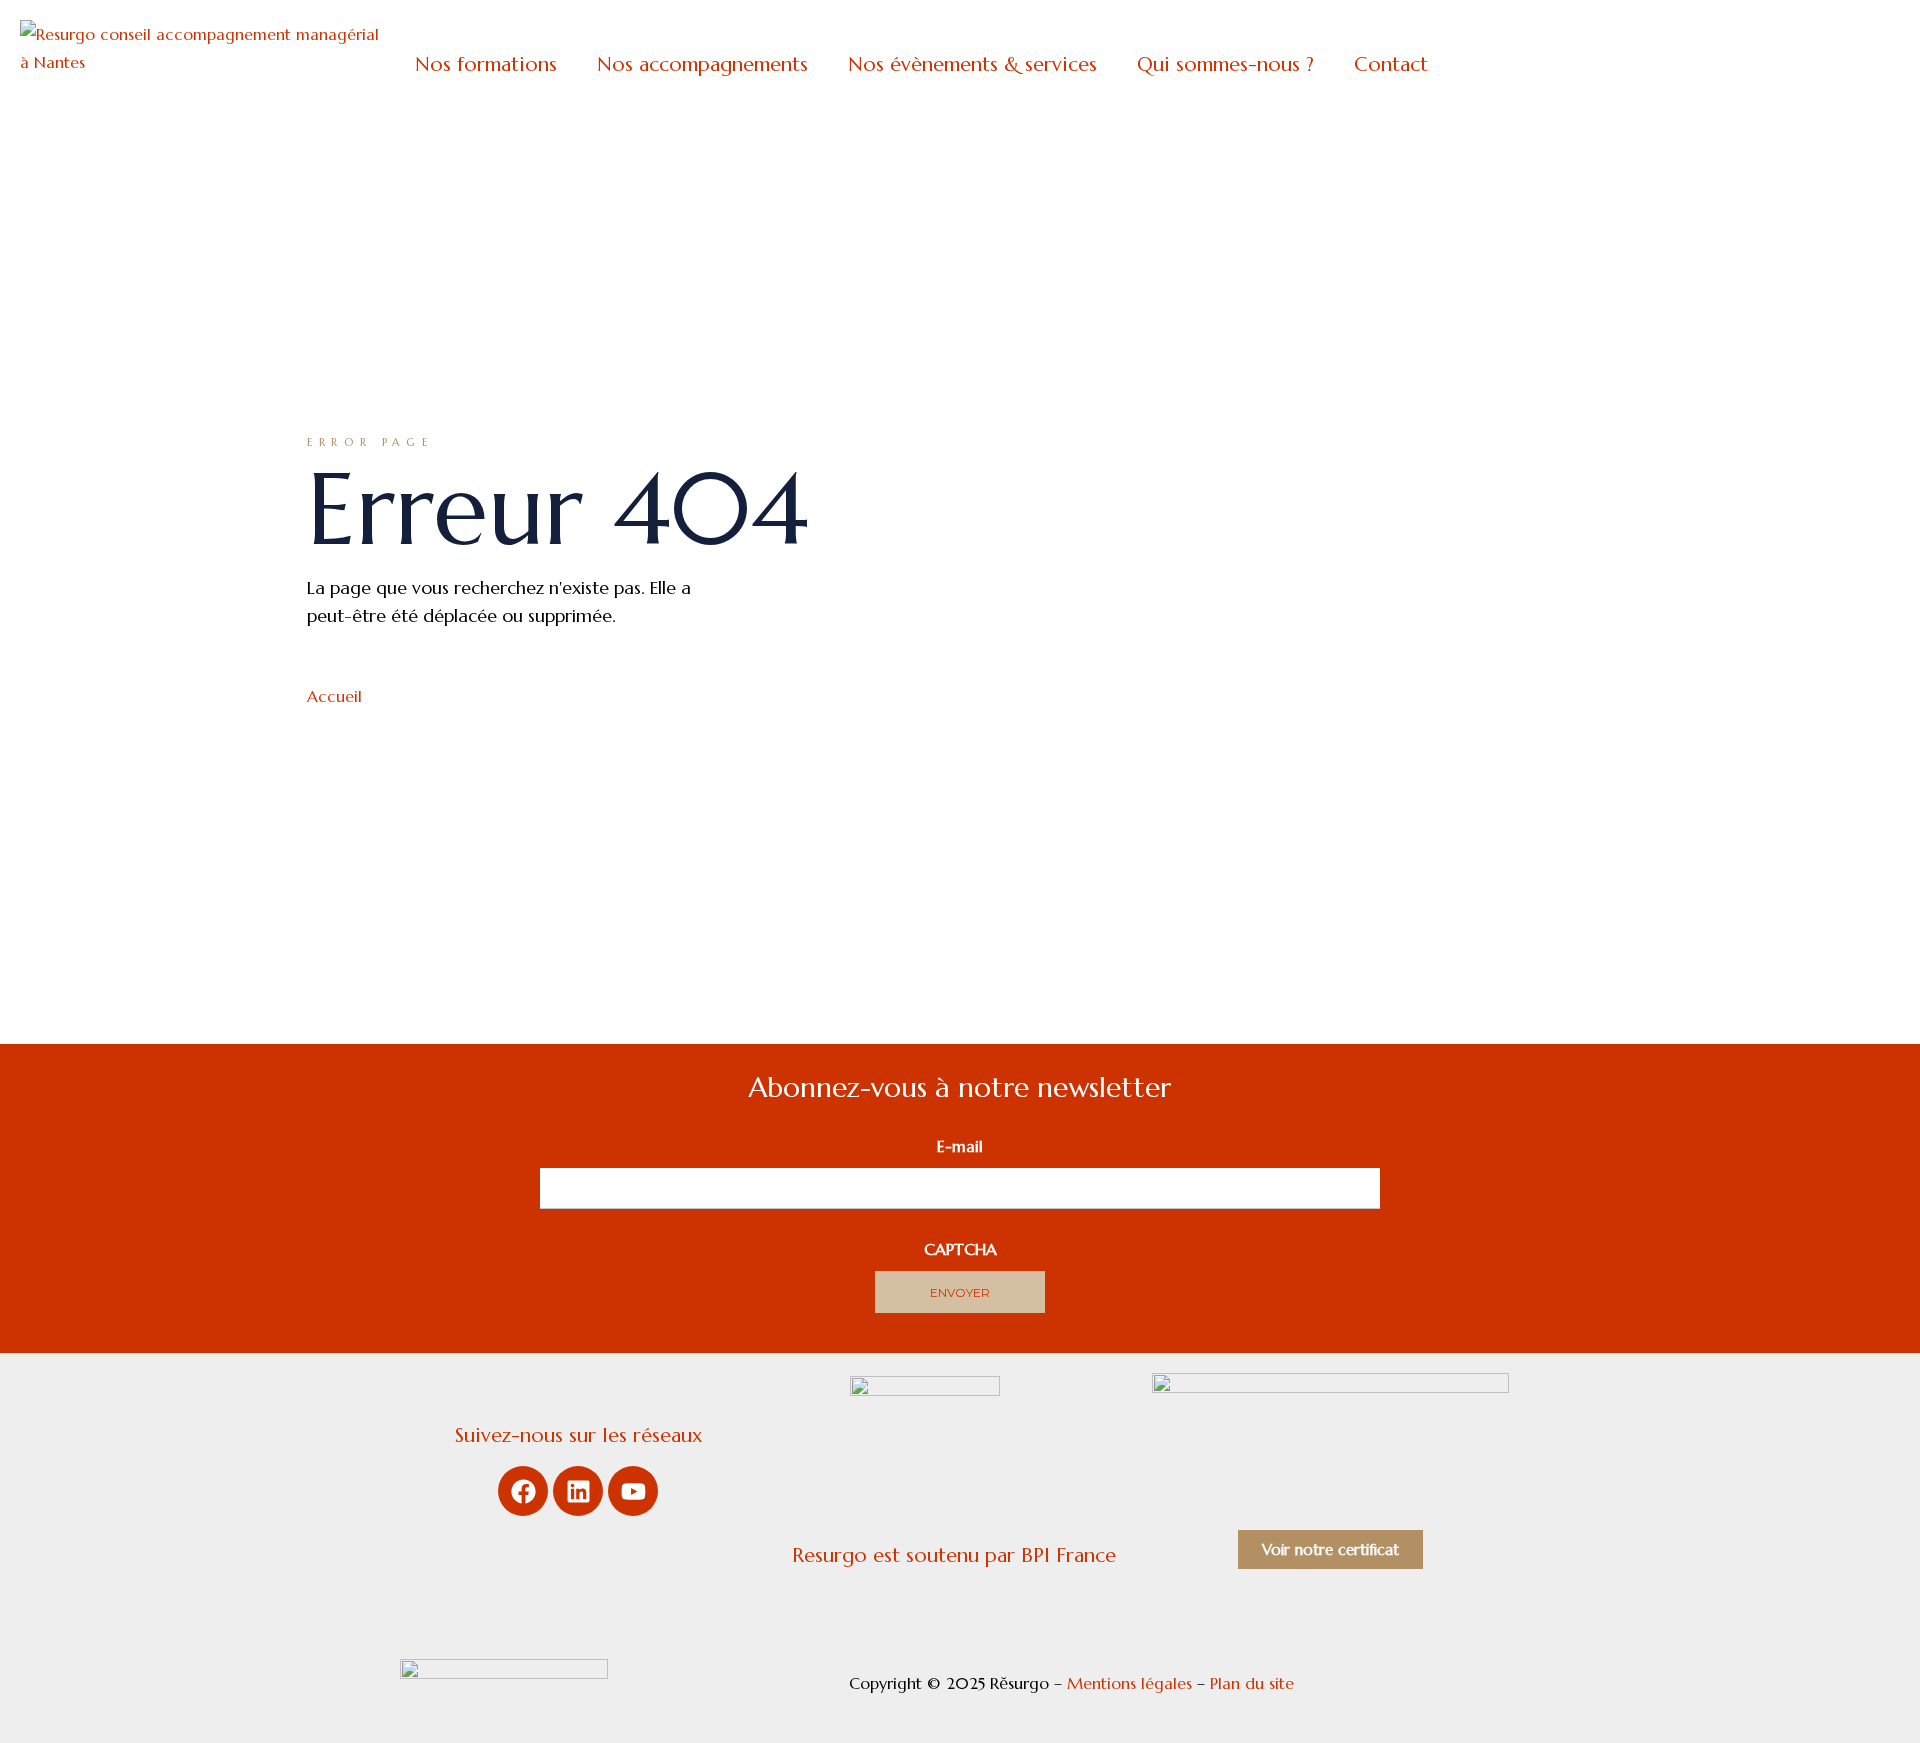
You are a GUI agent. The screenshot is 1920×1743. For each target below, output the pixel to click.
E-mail (960, 1146)
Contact (1391, 64)
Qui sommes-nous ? (1225, 64)
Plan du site (1254, 1683)
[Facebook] (523, 1491)
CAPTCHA (960, 1249)
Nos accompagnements (702, 64)
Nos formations (486, 64)
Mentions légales (1129, 1683)
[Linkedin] (578, 1491)
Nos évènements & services (972, 64)
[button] (491, 65)
